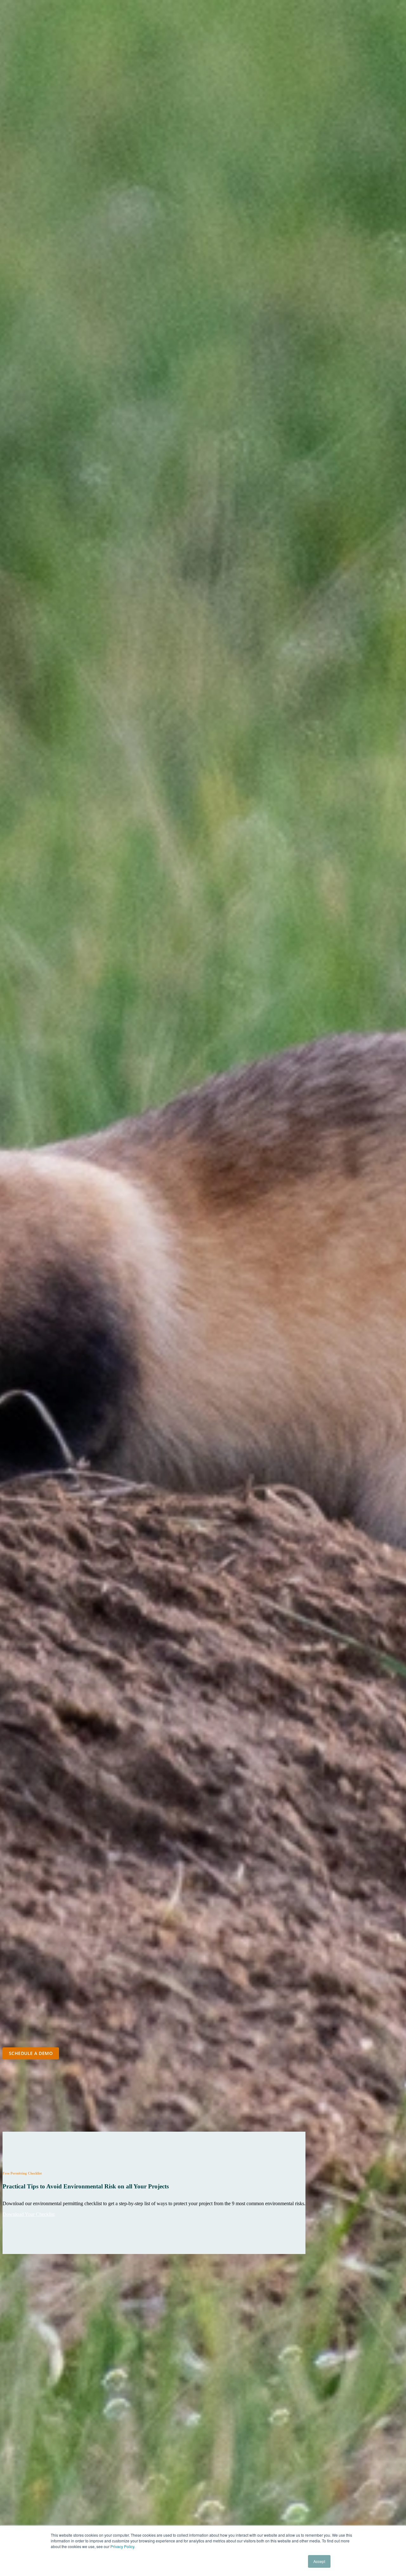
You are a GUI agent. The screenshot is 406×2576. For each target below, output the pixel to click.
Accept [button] (319, 2561)
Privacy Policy (122, 2546)
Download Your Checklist (29, 2214)
